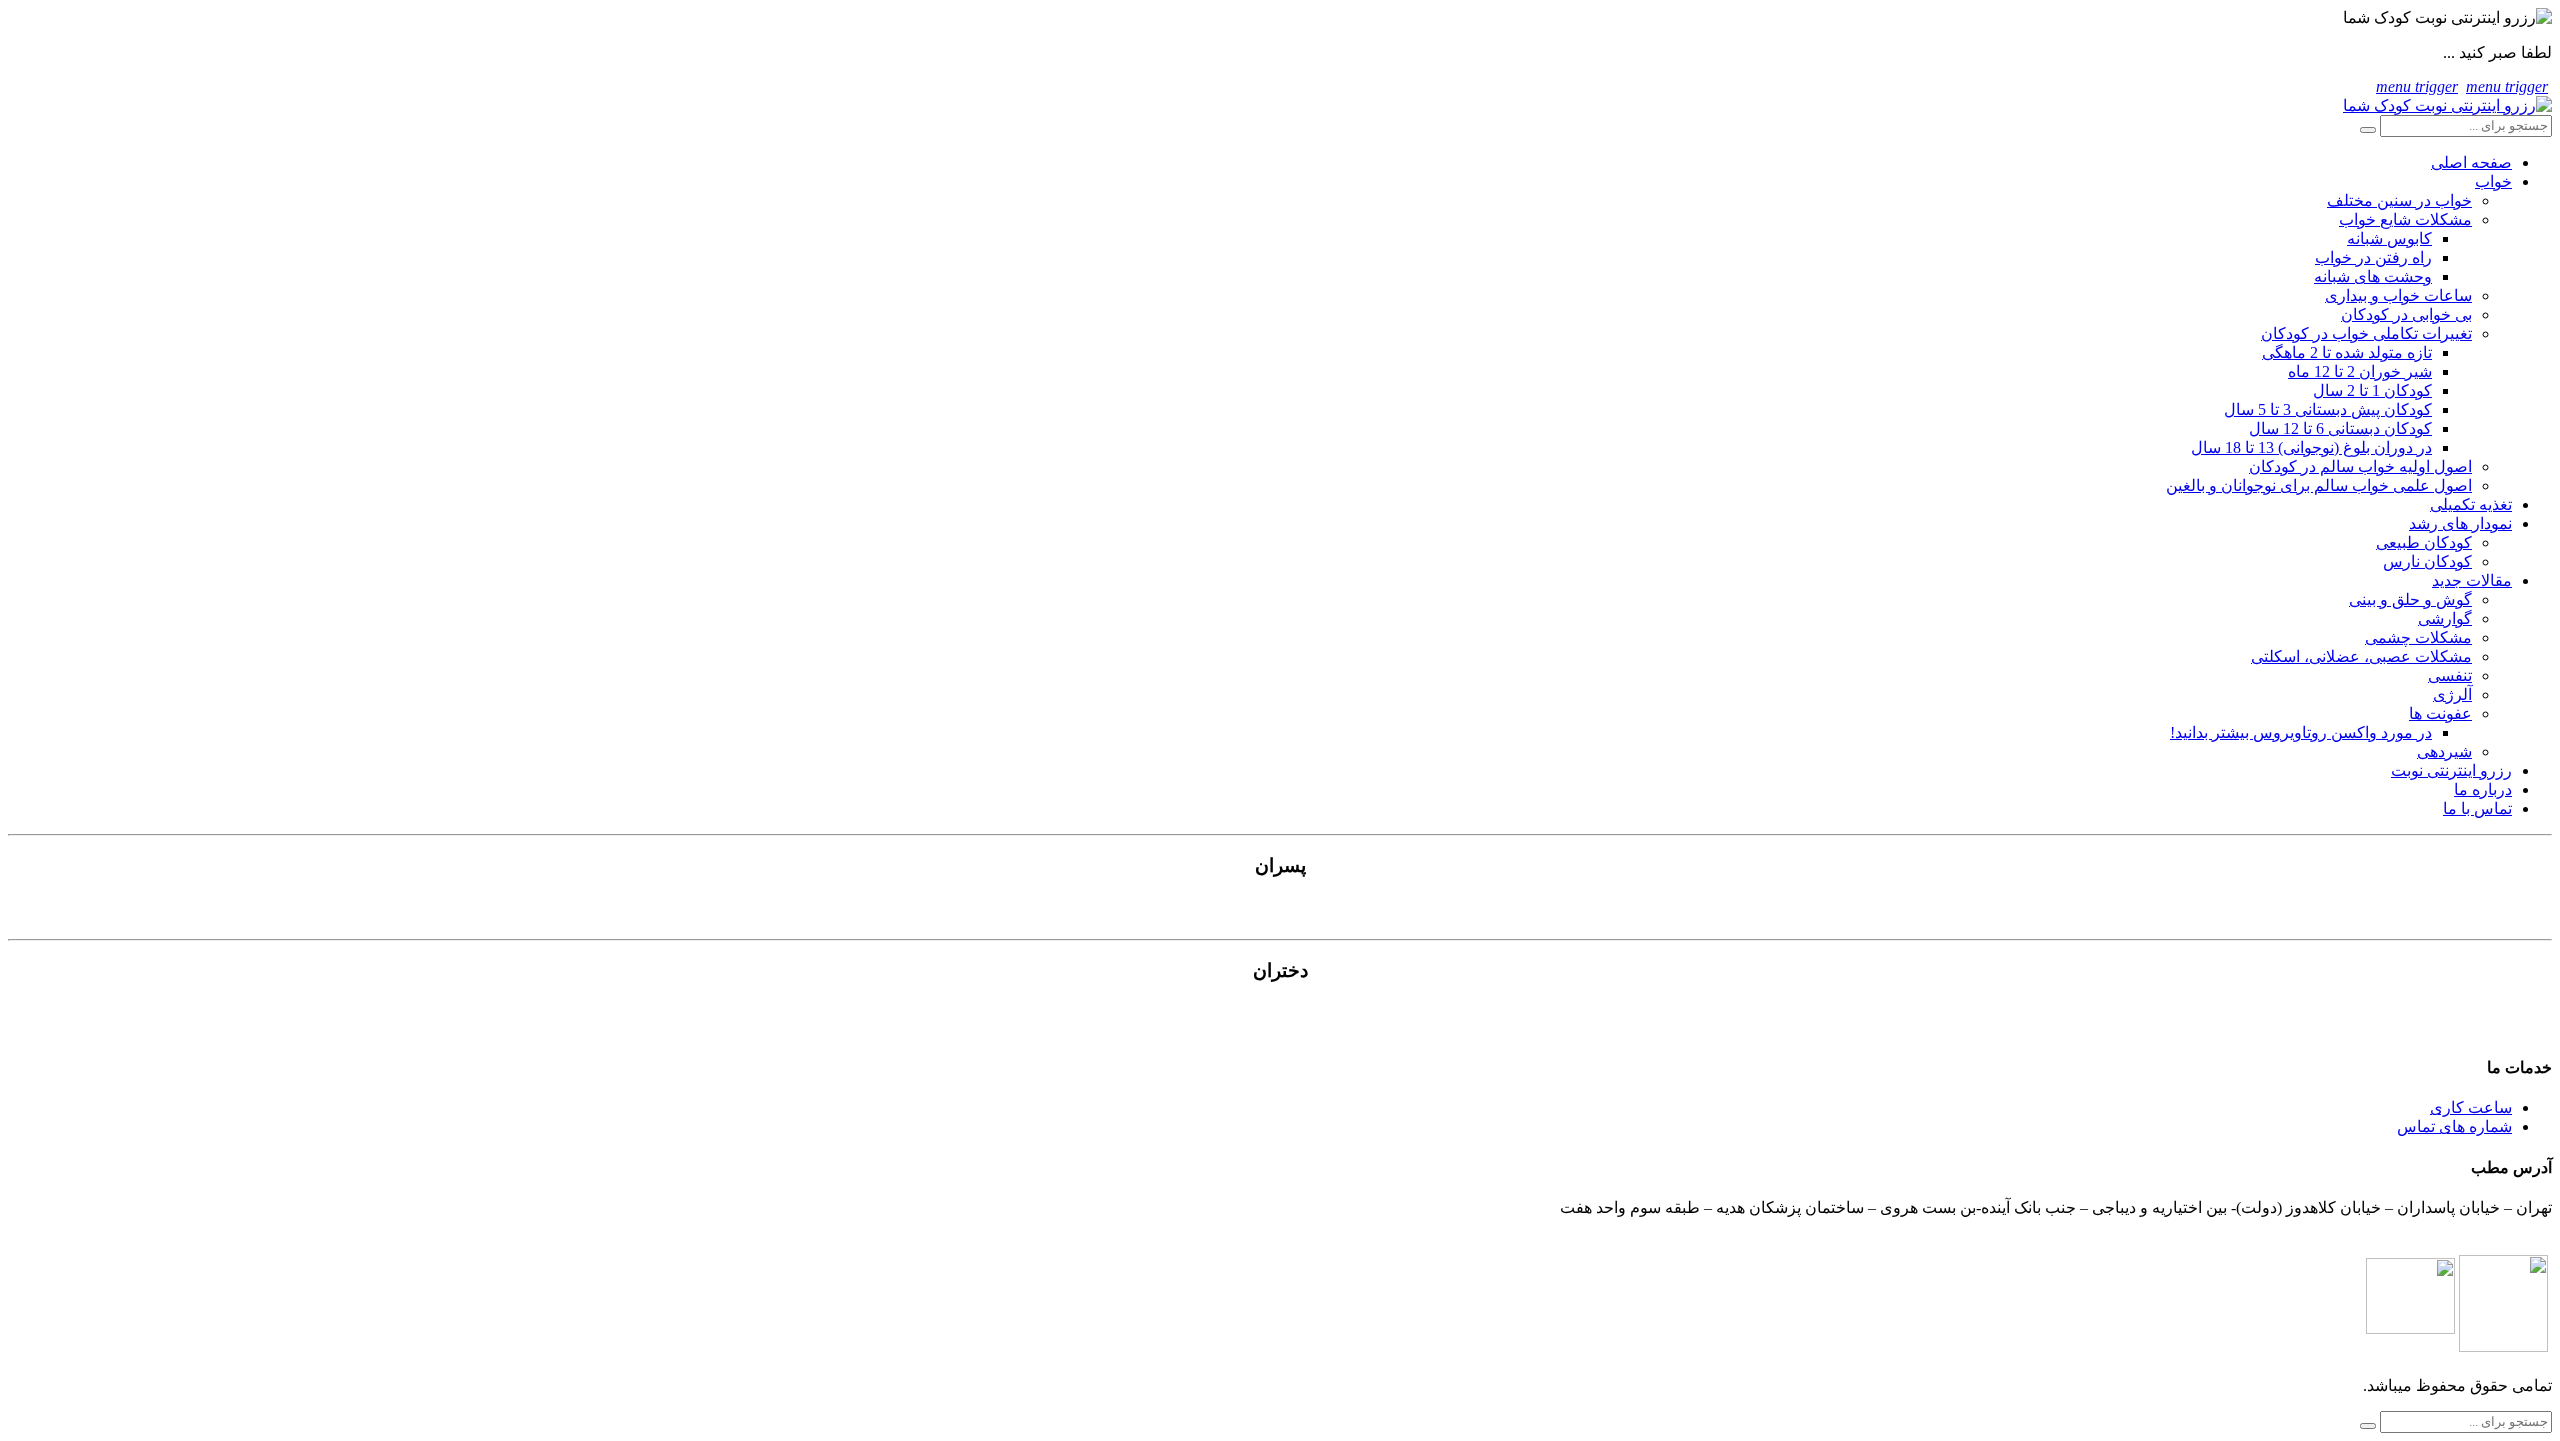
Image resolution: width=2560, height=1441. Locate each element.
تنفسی (2450, 675)
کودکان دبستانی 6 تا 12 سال (2340, 428)
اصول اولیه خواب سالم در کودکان (2360, 466)
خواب (2493, 181)
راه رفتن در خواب (2373, 257)
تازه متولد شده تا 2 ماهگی (2347, 352)
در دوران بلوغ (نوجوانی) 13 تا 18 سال (2311, 447)
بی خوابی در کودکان (2406, 314)
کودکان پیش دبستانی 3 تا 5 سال (2328, 409)
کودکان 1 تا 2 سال (2372, 390)
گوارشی (2445, 618)
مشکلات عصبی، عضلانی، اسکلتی (2361, 656)
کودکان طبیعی (2424, 542)
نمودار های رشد (2460, 523)
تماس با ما (2477, 808)
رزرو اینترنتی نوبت (2451, 770)
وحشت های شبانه (2373, 276)
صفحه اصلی (2471, 162)
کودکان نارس (2427, 561)
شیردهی (2444, 751)
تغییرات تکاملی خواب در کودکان (2366, 333)
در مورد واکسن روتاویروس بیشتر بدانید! (2301, 732)
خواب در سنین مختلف (2399, 200)
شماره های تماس (2454, 1126)
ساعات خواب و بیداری (2398, 295)
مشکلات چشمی (2418, 637)
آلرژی (2452, 694)
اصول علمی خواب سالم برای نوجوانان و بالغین (2319, 485)
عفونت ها (2440, 713)
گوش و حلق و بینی (2410, 599)
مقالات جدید (2472, 580)
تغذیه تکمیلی (2471, 504)
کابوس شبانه (2389, 238)
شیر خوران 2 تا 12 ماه (2360, 371)
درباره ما (2483, 789)
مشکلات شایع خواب (2405, 219)
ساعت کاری (2471, 1107)
